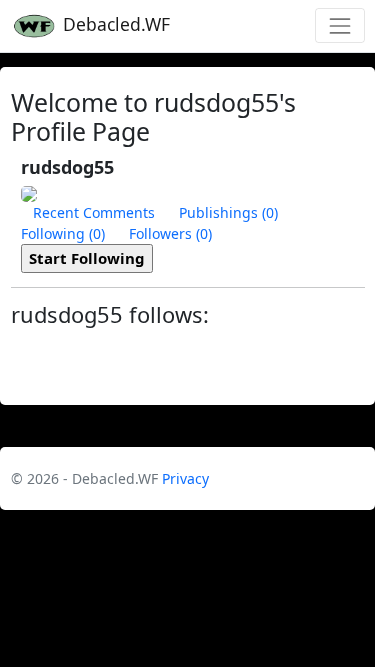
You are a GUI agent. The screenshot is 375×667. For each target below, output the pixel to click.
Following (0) (63, 233)
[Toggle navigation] (339, 25)
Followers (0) (170, 233)
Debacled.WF (114, 24)
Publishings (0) (228, 212)
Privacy (185, 478)
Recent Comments (94, 212)
